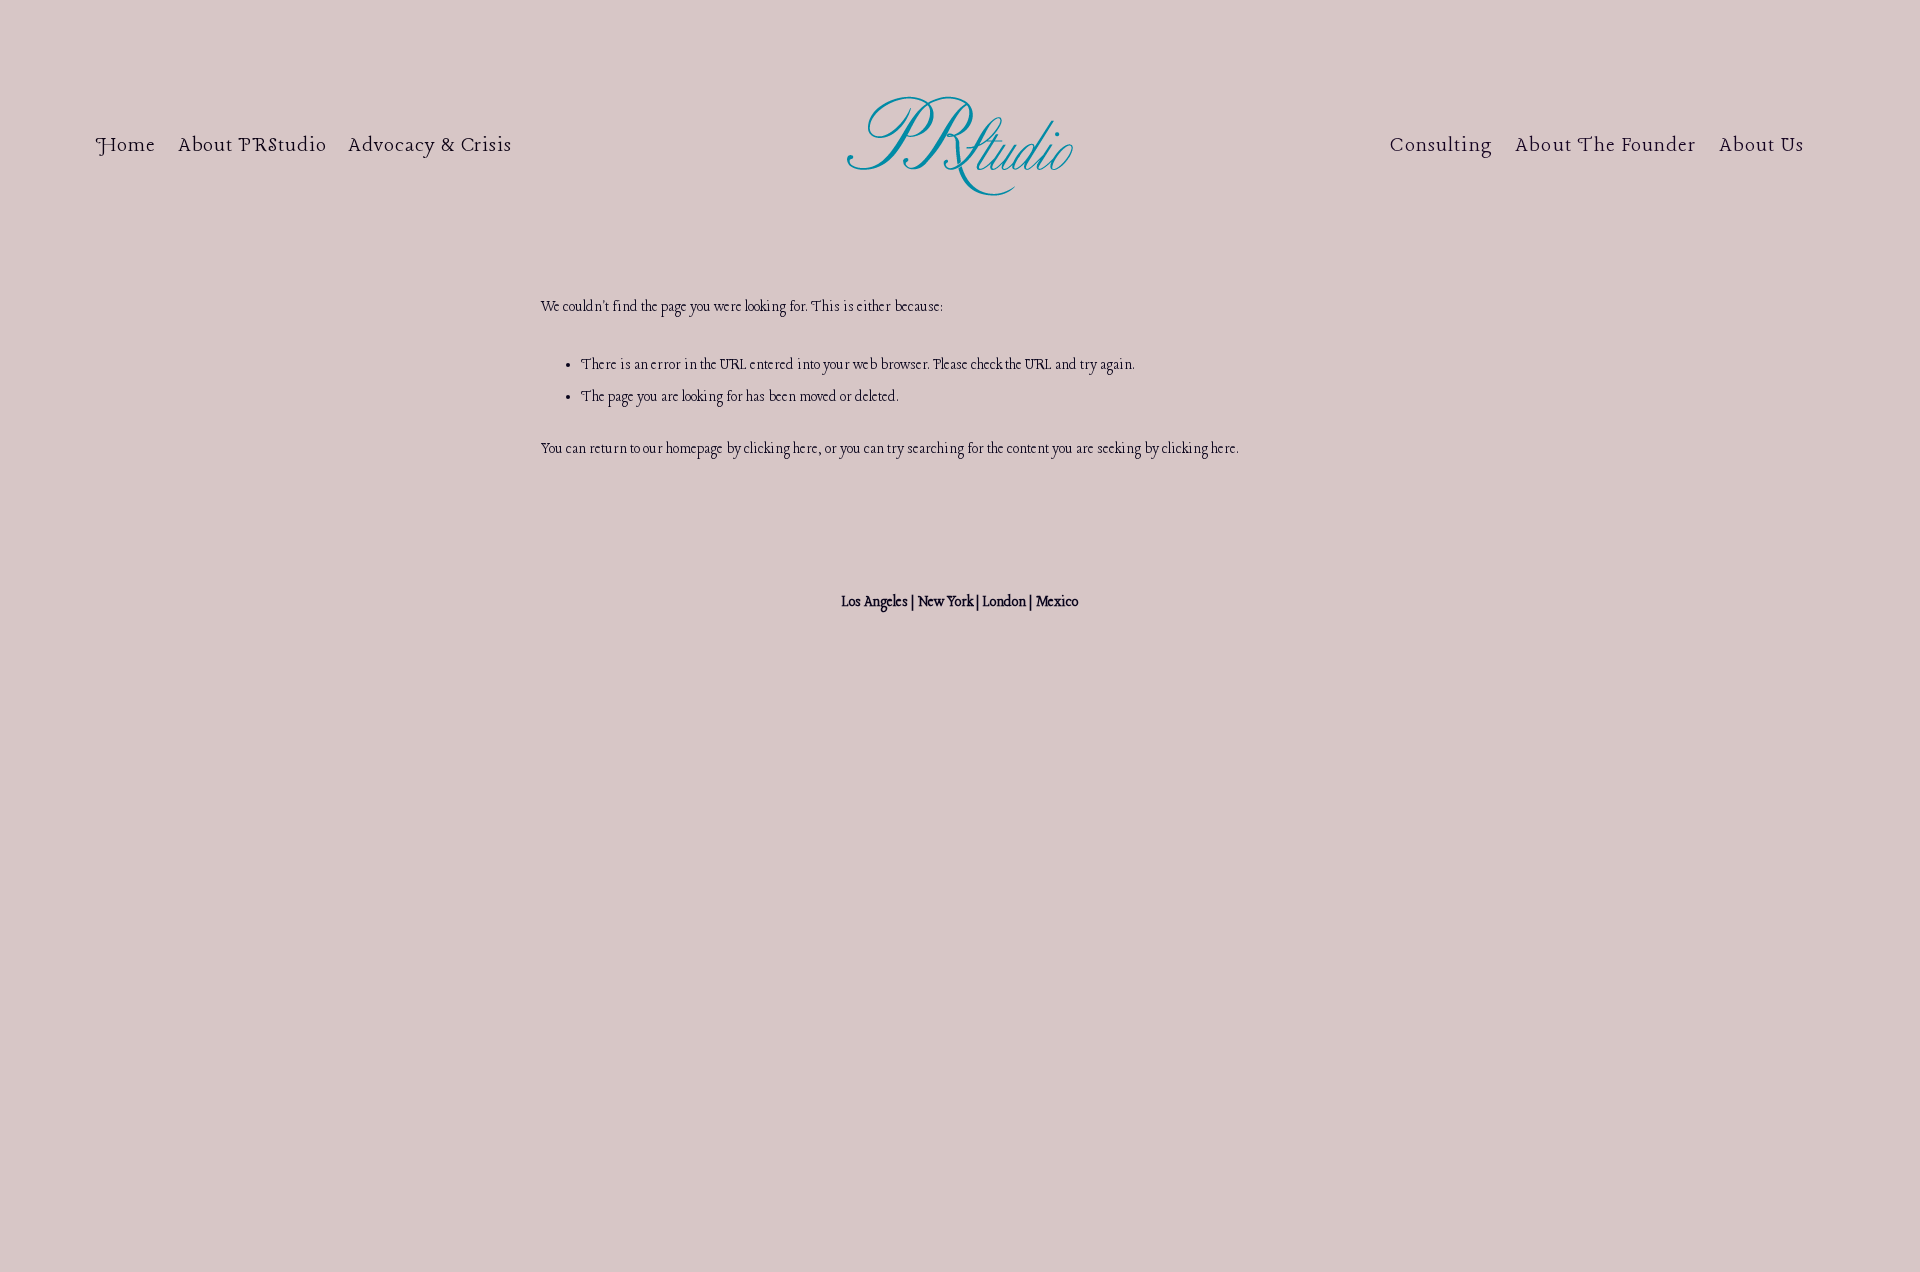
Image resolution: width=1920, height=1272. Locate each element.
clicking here (781, 449)
